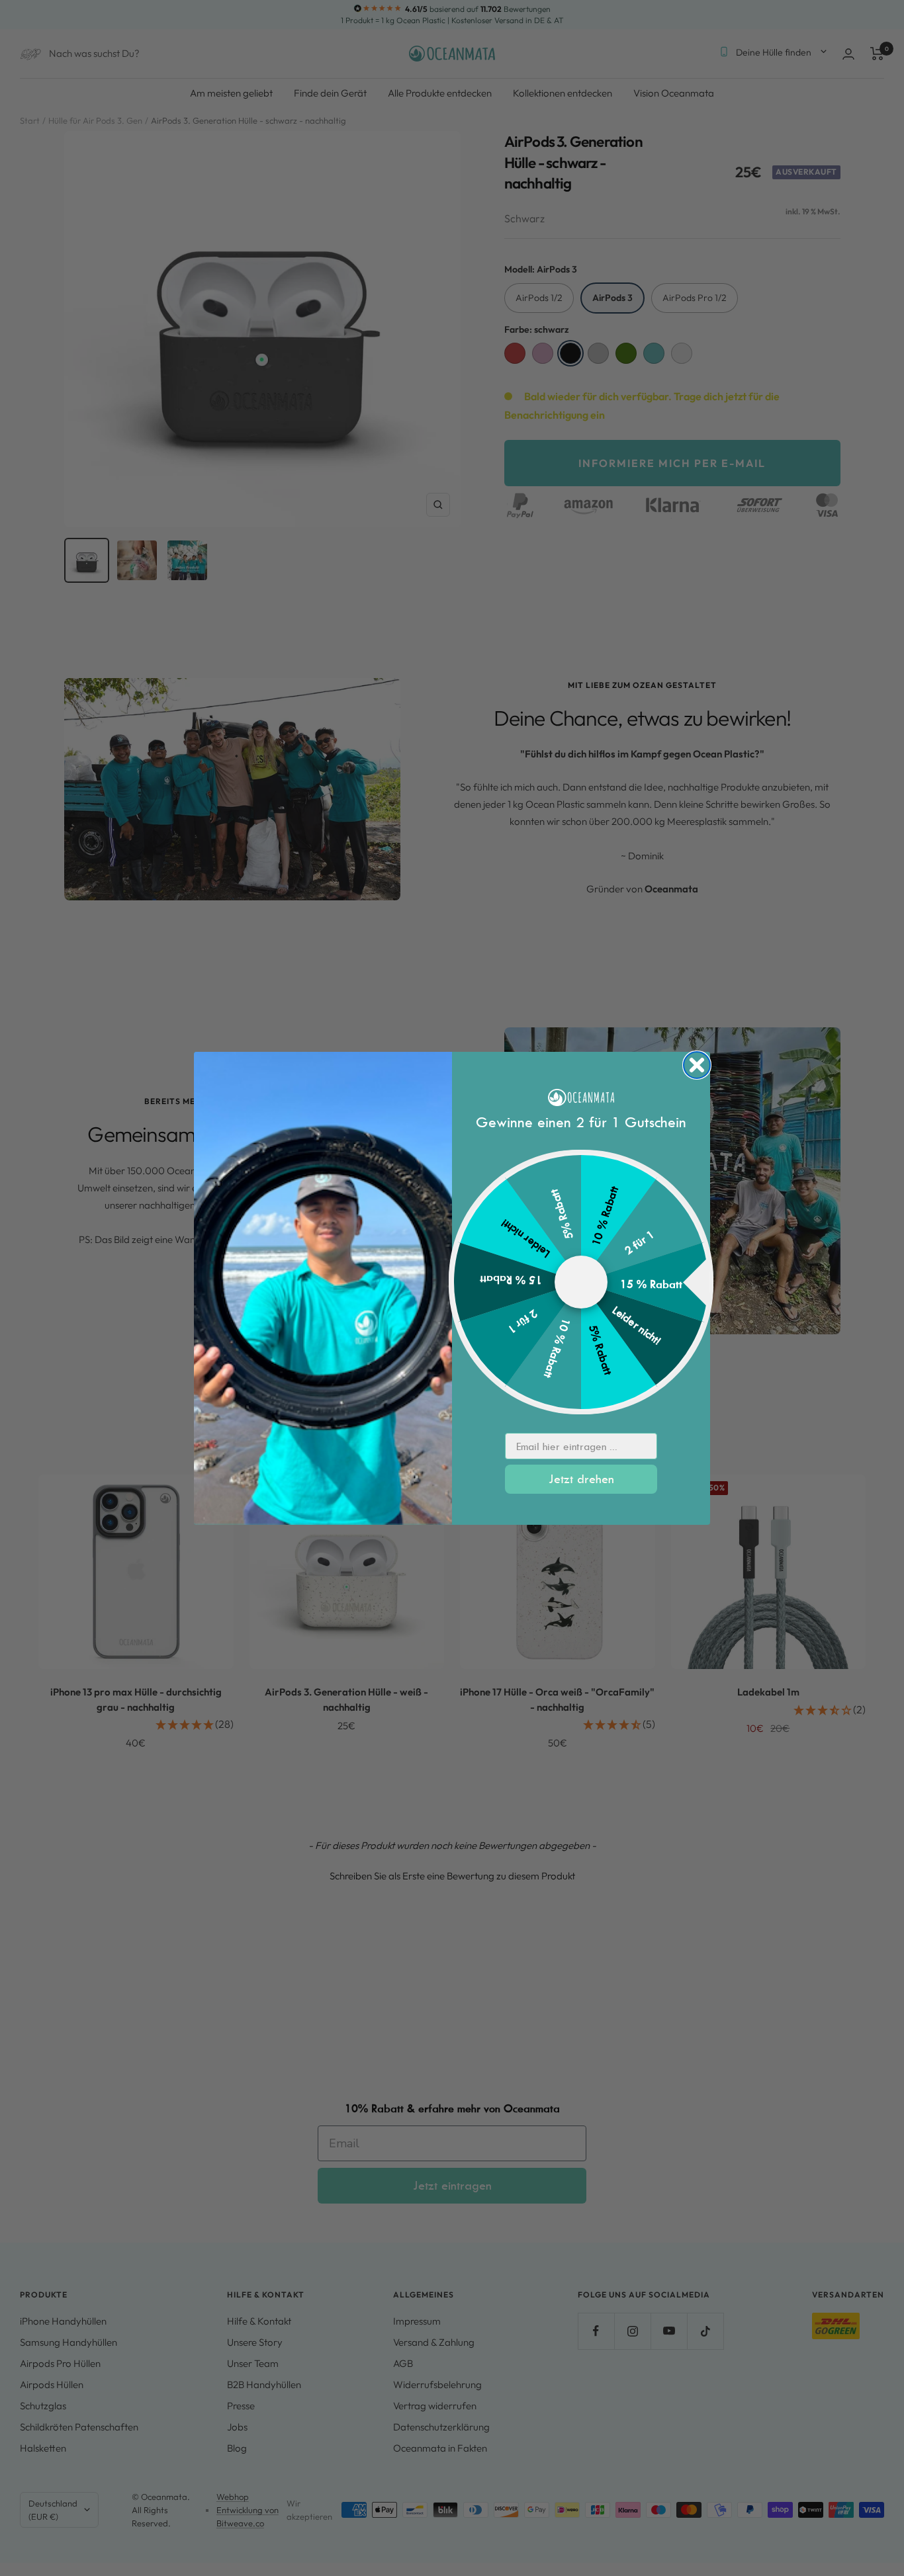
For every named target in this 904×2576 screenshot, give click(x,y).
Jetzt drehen (581, 1479)
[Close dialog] (697, 1065)
